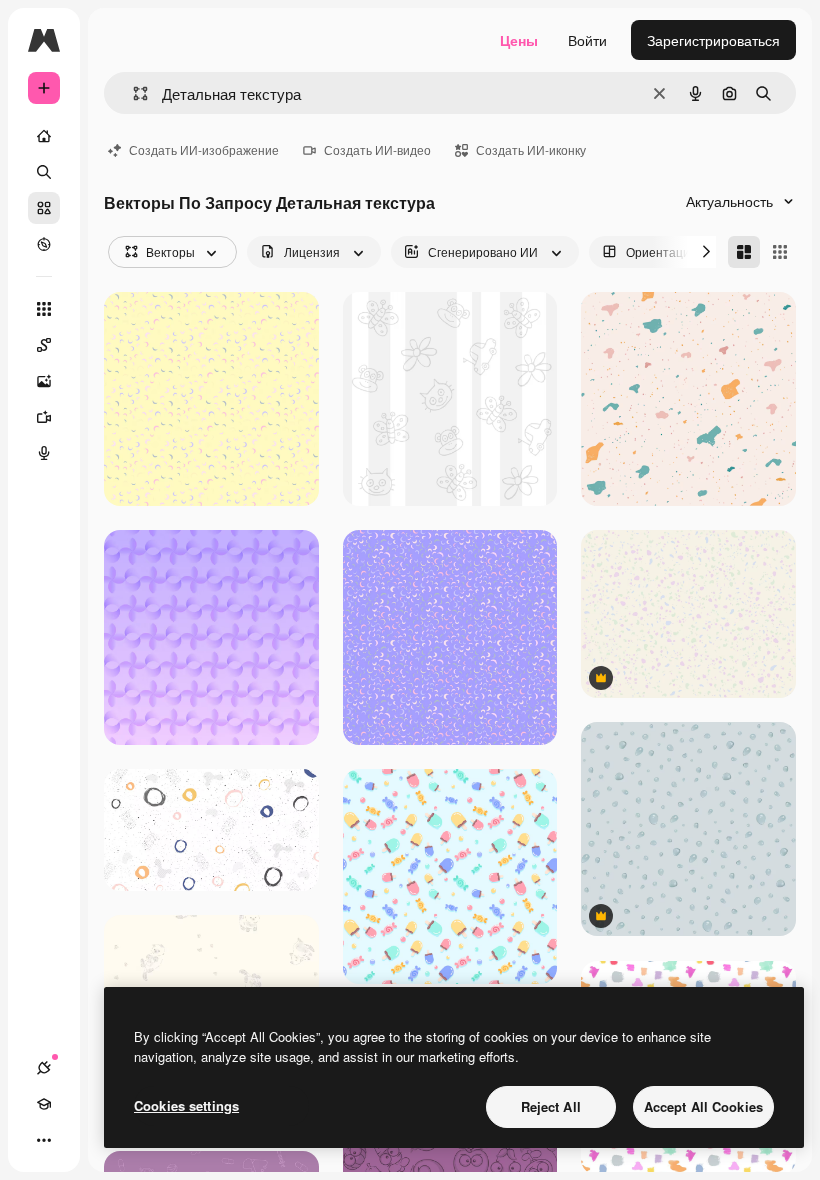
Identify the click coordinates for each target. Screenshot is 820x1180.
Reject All (551, 1106)
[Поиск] (44, 172)
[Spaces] (44, 345)
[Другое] (44, 1140)
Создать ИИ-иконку (531, 149)
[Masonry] (744, 252)
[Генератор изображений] (44, 381)
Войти (587, 40)
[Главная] (44, 136)
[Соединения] (44, 1068)
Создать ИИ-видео (377, 149)
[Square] (780, 252)
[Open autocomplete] (132, 93)
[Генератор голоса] (44, 453)
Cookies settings (186, 1105)
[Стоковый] (44, 208)
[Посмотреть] (44, 244)
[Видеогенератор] (44, 417)
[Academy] (44, 1104)
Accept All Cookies (703, 1106)
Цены (519, 40)
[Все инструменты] (44, 309)
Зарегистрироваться (713, 40)
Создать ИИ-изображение (204, 149)
